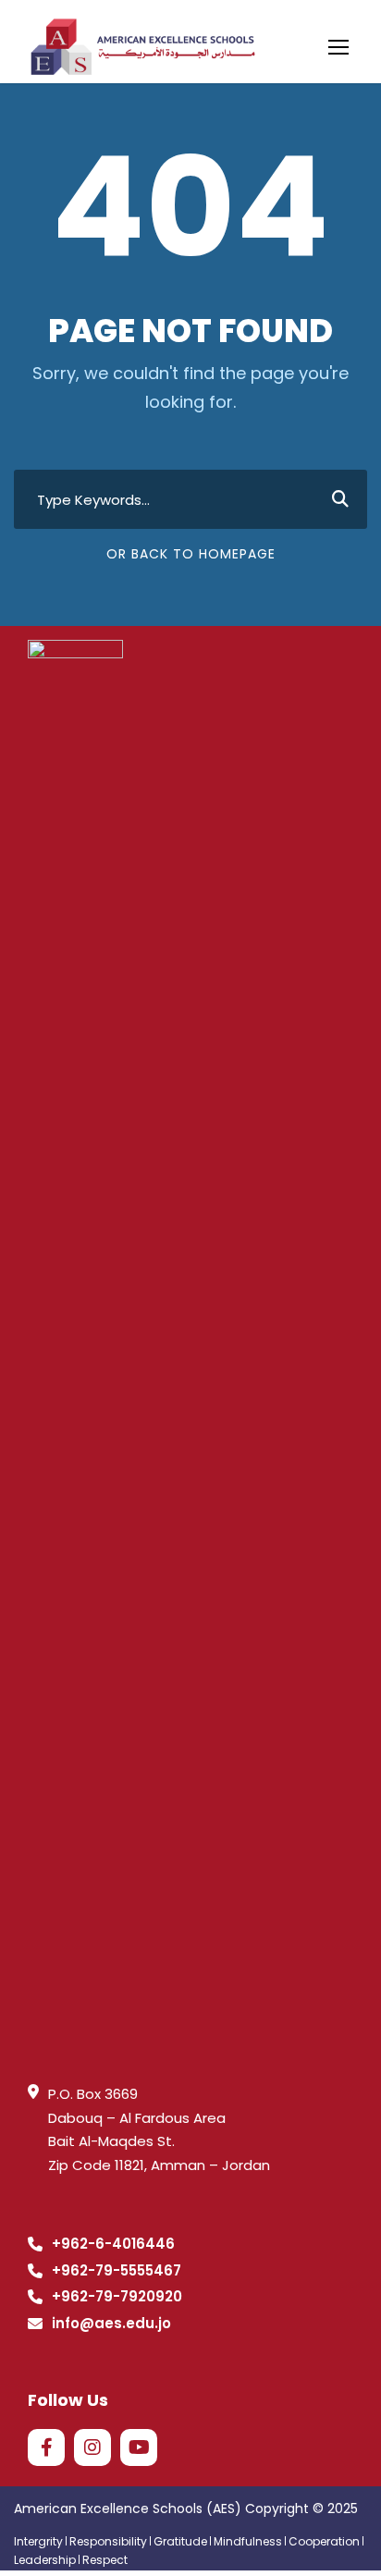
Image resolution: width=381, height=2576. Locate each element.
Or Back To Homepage (191, 554)
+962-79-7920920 (117, 2296)
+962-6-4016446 (113, 2244)
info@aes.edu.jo (111, 2323)
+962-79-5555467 (117, 2270)
